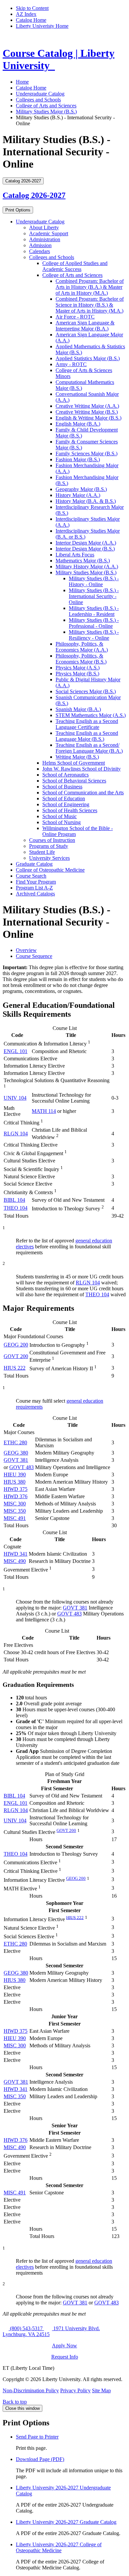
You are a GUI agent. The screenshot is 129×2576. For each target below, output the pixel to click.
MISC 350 (15, 1511)
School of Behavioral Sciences (74, 781)
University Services (49, 858)
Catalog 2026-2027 (34, 195)
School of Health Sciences (70, 810)
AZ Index (26, 14)
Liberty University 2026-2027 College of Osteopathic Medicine (59, 2547)
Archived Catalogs (35, 894)
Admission (40, 245)
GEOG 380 (16, 1453)
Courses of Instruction (52, 840)
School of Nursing (62, 822)
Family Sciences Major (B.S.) (86, 454)
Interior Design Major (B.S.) (85, 549)
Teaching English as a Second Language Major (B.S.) (87, 736)
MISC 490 (15, 1561)
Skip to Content (32, 8)
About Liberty (44, 227)
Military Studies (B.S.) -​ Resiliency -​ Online (94, 635)
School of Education (64, 798)
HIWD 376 (16, 1496)
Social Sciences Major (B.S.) (86, 691)
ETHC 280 (15, 1442)
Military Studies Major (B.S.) (46, 112)
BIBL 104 (14, 1200)
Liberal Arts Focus (75, 555)
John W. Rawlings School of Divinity (82, 769)
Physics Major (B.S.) (77, 674)
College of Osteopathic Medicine (50, 870)
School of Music (60, 816)
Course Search (31, 876)
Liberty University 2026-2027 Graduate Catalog (66, 2522)
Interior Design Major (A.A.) (86, 543)
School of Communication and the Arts (83, 793)
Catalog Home (31, 20)
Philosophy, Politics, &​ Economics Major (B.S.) (81, 659)
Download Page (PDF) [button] (40, 2459)
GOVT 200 (16, 1356)
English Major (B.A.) (78, 424)
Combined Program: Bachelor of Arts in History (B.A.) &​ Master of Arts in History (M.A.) (90, 287)
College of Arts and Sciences (46, 106)
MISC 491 (15, 1518)
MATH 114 (44, 1111)
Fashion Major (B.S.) (78, 459)
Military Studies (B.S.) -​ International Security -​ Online (94, 596)
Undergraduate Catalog (40, 94)
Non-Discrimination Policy (31, 2390)
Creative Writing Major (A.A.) (87, 406)
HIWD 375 (16, 1489)
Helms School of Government (74, 763)
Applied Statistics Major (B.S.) (88, 358)
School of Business (62, 787)
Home (22, 82)
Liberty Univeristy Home (42, 26)
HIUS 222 (15, 1368)
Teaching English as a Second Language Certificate (87, 724)
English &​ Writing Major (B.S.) (88, 418)
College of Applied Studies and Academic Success (75, 266)
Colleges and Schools (38, 100)
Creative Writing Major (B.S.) (87, 412)
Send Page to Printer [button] (37, 2437)
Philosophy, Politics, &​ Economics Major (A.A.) (82, 647)
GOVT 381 (16, 1460)
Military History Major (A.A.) (87, 567)
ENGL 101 (16, 1051)
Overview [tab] (26, 950)
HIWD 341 (16, 1554)
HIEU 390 (15, 1475)
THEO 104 (16, 1208)
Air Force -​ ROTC (75, 317)
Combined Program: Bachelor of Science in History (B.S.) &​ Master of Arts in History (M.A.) (90, 305)
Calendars (40, 251)
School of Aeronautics (65, 775)
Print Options (18, 210)
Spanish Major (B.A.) (78, 709)
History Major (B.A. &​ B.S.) (86, 501)
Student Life (42, 852)
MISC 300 (15, 1504)
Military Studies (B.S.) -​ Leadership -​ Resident (94, 611)
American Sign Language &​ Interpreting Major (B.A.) (85, 326)
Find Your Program (36, 882)
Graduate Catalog (34, 864)
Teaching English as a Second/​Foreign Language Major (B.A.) (89, 748)
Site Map (101, 2390)
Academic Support (49, 233)
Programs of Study (49, 846)
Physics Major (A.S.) (78, 668)
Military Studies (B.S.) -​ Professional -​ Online (94, 623)
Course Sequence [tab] (34, 956)
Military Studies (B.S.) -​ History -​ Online (94, 581)
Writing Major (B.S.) (77, 757)
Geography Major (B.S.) (81, 489)
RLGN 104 (16, 1134)
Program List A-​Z (34, 888)
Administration (45, 239)
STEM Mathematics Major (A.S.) (91, 715)
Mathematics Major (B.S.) (83, 561)
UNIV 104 (15, 1098)
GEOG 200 (16, 1345)
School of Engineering (66, 804)
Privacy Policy (75, 2390)
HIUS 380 (15, 1482)
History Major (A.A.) (78, 495)
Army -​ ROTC (71, 364)
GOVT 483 (21, 1467)
